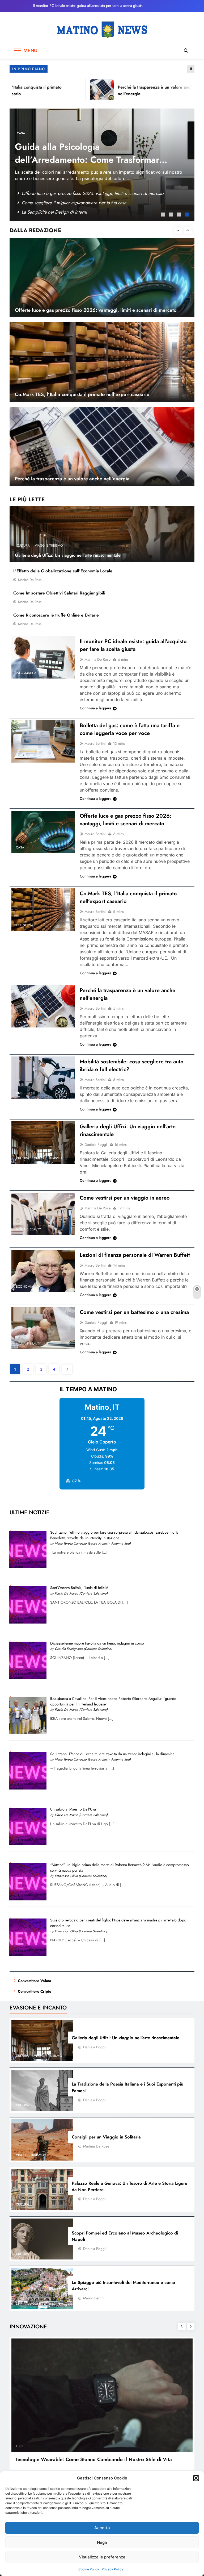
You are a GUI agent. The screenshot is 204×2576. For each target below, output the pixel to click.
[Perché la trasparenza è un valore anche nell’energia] (81, 90)
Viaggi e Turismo (49, 546)
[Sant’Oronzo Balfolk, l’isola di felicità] (28, 1622)
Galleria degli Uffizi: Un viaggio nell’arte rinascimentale (68, 555)
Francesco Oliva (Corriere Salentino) (81, 1876)
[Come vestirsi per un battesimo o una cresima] (43, 1328)
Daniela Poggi (96, 1145)
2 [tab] (172, 215)
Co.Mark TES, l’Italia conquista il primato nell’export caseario (82, 310)
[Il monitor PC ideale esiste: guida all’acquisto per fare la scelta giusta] (43, 657)
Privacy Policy (112, 2569)
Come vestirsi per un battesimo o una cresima (134, 1312)
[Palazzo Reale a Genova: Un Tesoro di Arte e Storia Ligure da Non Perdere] (42, 2190)
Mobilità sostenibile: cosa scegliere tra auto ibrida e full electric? (83, 193)
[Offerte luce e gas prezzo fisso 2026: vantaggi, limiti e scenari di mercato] (43, 832)
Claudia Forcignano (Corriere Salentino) (83, 1649)
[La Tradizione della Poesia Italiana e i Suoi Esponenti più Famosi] (42, 2090)
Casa (20, 847)
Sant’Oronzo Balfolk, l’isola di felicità (79, 1588)
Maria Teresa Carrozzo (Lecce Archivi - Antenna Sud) (93, 1543)
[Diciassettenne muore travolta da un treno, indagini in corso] (28, 1678)
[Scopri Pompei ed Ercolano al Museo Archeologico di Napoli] (42, 2239)
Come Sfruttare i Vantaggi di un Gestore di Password (72, 212)
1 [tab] (164, 215)
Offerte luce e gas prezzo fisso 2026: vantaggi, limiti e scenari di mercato (126, 820)
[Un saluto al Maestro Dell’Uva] (28, 1844)
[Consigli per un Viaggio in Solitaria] (42, 2140)
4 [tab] (188, 215)
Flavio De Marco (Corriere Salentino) (81, 1593)
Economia (25, 925)
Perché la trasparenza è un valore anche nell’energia (72, 394)
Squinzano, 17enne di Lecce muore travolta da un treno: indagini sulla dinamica (112, 1754)
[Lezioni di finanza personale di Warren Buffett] (43, 1271)
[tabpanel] (102, 164)
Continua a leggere (96, 708)
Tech (31, 127)
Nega (102, 2542)
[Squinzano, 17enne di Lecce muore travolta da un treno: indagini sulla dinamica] (28, 1788)
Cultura (23, 546)
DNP (20, 127)
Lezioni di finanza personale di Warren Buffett (135, 1255)
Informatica (26, 673)
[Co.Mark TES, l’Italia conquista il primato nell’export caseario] (43, 910)
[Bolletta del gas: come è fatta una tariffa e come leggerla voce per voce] (43, 741)
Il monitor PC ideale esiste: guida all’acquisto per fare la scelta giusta (88, 6)
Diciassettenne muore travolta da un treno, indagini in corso (97, 1643)
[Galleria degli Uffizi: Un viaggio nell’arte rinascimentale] (43, 1143)
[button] (196, 2478)
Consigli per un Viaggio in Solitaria (106, 2137)
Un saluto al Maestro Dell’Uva (73, 1809)
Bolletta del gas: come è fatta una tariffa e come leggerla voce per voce (130, 729)
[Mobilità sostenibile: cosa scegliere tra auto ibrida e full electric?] (43, 1078)
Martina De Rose (30, 580)
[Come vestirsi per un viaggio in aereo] (43, 1214)
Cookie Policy (89, 2569)
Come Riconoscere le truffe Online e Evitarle (56, 615)
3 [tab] (180, 215)
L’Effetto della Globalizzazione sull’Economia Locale (63, 571)
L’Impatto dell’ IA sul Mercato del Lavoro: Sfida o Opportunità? (82, 147)
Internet (23, 757)
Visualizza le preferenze (102, 2557)
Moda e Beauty (28, 1229)
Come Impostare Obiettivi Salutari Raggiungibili (59, 593)
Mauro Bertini (95, 743)
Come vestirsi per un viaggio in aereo (125, 1198)
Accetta (102, 2528)
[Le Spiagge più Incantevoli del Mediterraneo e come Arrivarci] (42, 2288)
